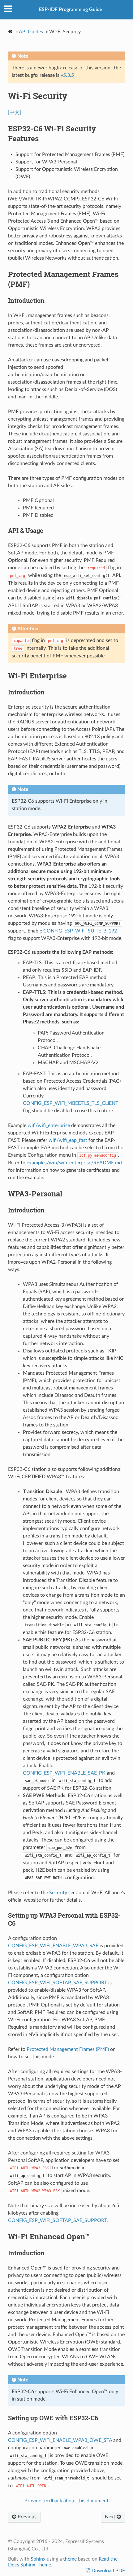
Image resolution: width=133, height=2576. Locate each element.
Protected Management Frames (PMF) (68, 2049)
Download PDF (108, 2571)
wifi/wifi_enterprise (49, 1125)
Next (111, 2517)
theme (70, 2559)
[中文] (15, 113)
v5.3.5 (67, 75)
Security (58, 1893)
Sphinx (38, 2559)
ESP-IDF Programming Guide (71, 10)
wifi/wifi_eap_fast (68, 1140)
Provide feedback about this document (66, 2501)
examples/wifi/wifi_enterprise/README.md (74, 1163)
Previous (26, 2517)
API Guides (31, 32)
